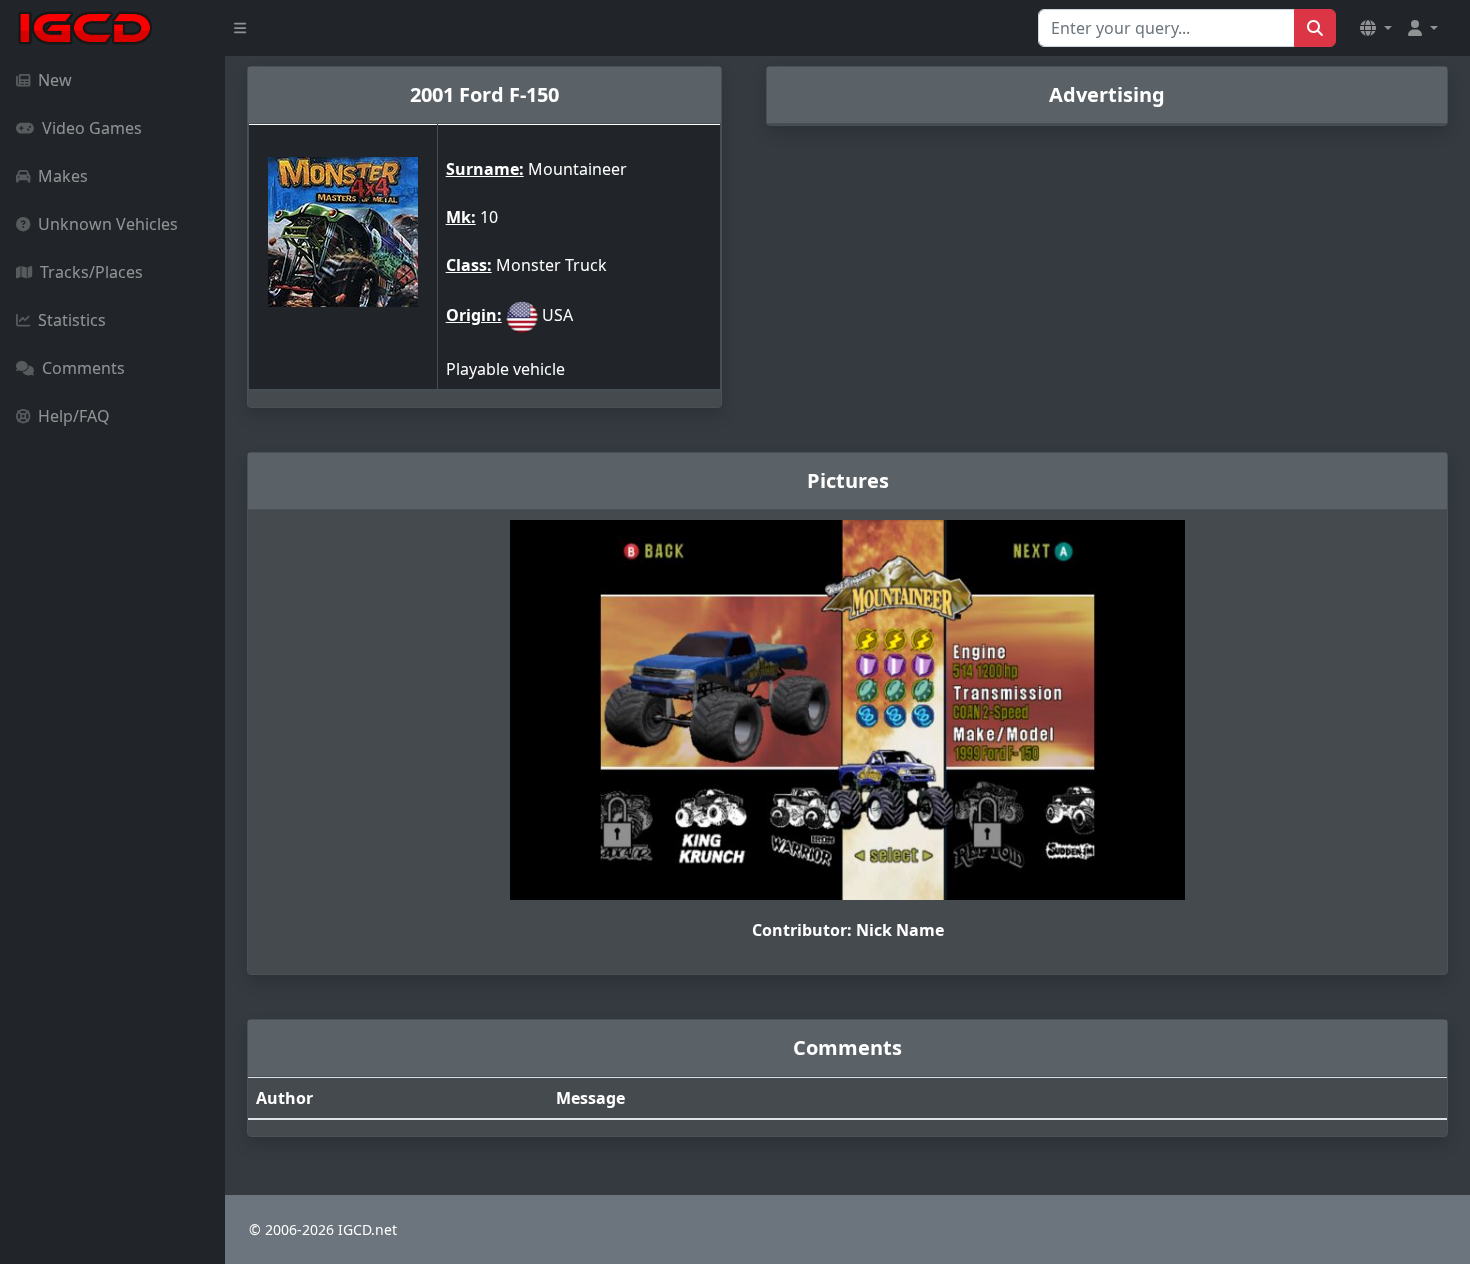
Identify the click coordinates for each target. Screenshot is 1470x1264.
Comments (83, 368)
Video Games (92, 128)
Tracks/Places (91, 272)
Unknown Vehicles (108, 224)
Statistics (72, 320)
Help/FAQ (74, 416)
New (55, 80)
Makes (63, 176)
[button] (1376, 28)
